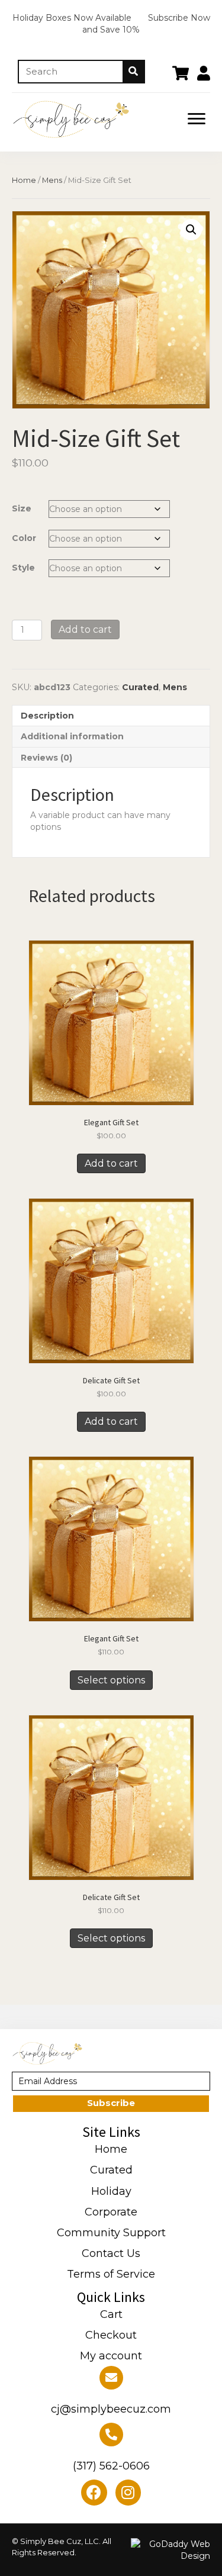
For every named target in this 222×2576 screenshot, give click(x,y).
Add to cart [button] (111, 1163)
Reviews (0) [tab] (46, 758)
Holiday (111, 2191)
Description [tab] (47, 716)
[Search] (133, 72)
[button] (197, 119)
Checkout (111, 2335)
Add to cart (85, 629)
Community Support (111, 2233)
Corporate (111, 2212)
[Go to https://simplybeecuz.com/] (91, 119)
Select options (111, 1680)
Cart (111, 2314)
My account (111, 2356)
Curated (140, 687)
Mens (52, 180)
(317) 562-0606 (111, 2466)
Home (24, 180)
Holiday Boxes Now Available (72, 18)
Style (23, 568)
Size (22, 508)
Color (24, 538)
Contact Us (111, 2253)
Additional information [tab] (72, 736)
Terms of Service (111, 2274)
